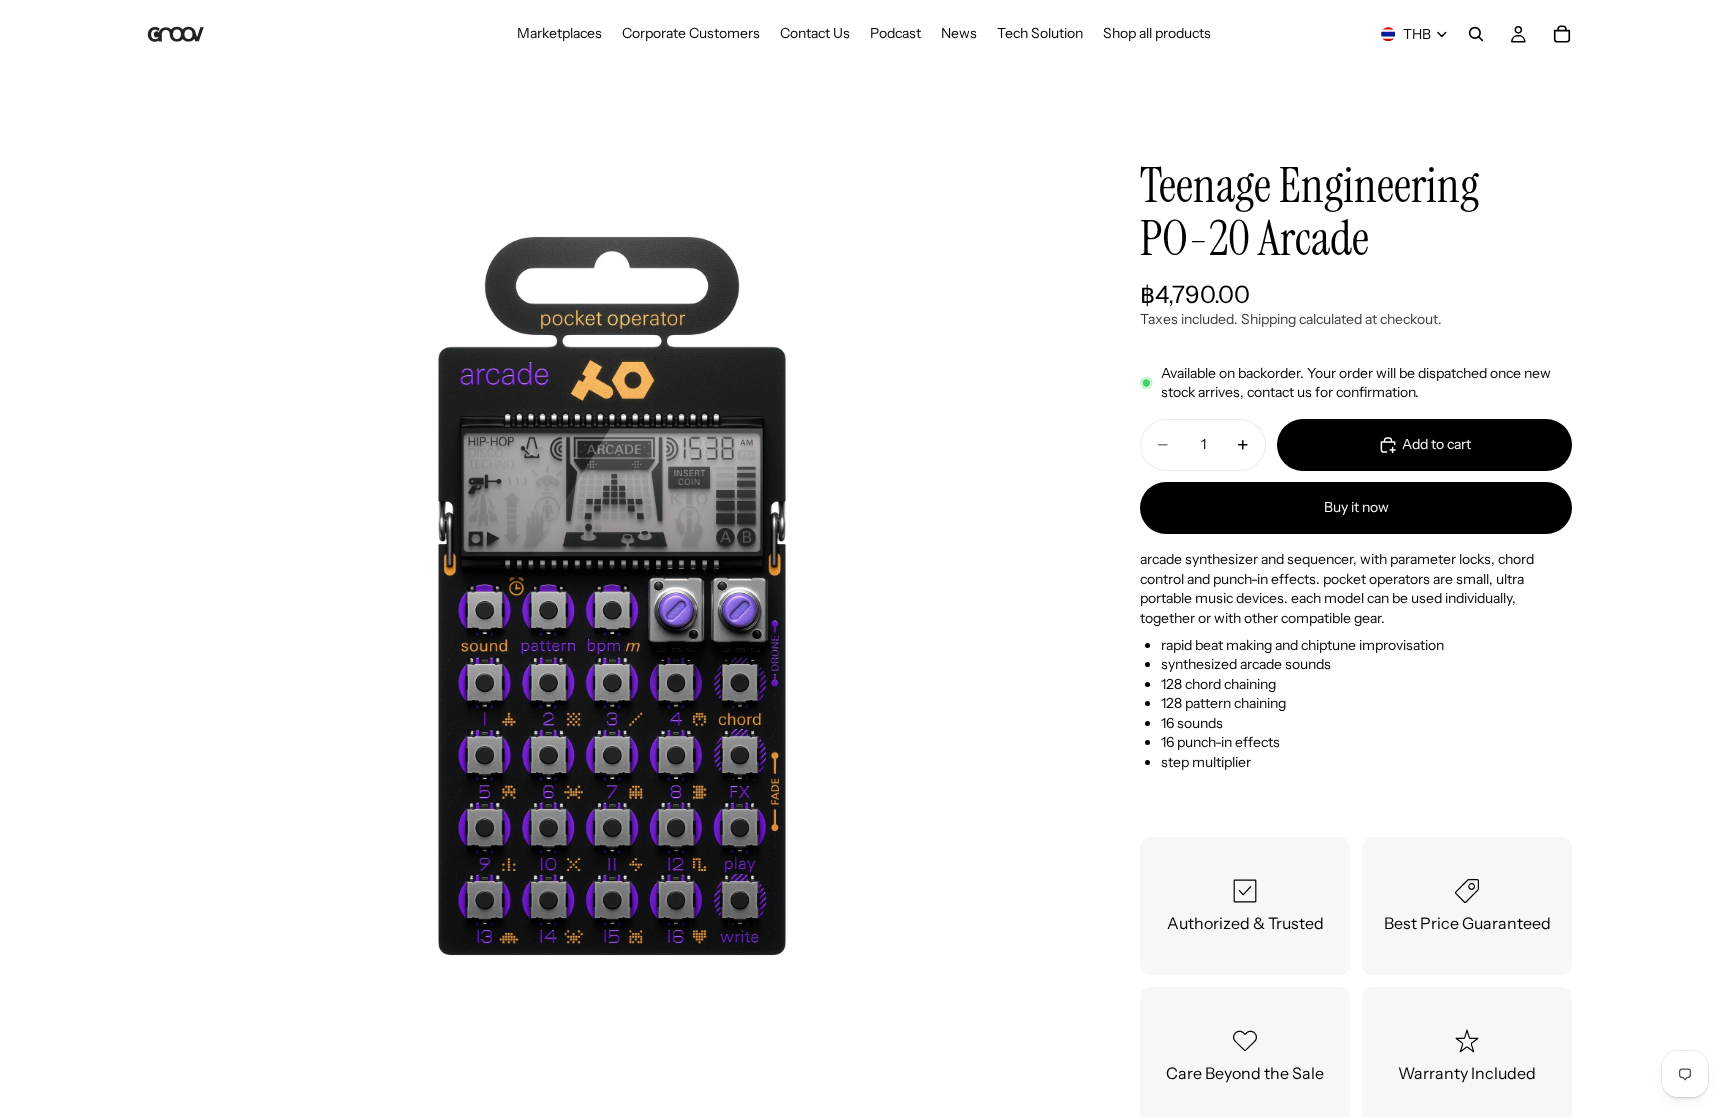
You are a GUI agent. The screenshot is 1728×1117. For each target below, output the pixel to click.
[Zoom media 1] (612, 596)
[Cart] (1562, 34)
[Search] (1476, 34)
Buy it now (1356, 507)
